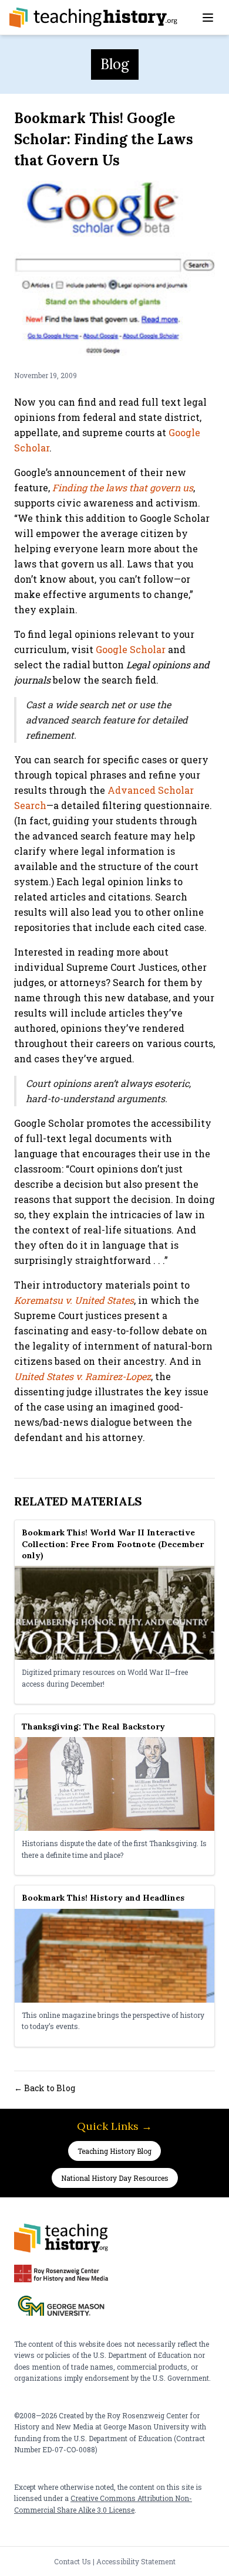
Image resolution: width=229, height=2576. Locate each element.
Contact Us (73, 2561)
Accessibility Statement (136, 2561)
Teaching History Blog (114, 2151)
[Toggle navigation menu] (208, 18)
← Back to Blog (45, 2088)
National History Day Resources (115, 2178)
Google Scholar (131, 649)
